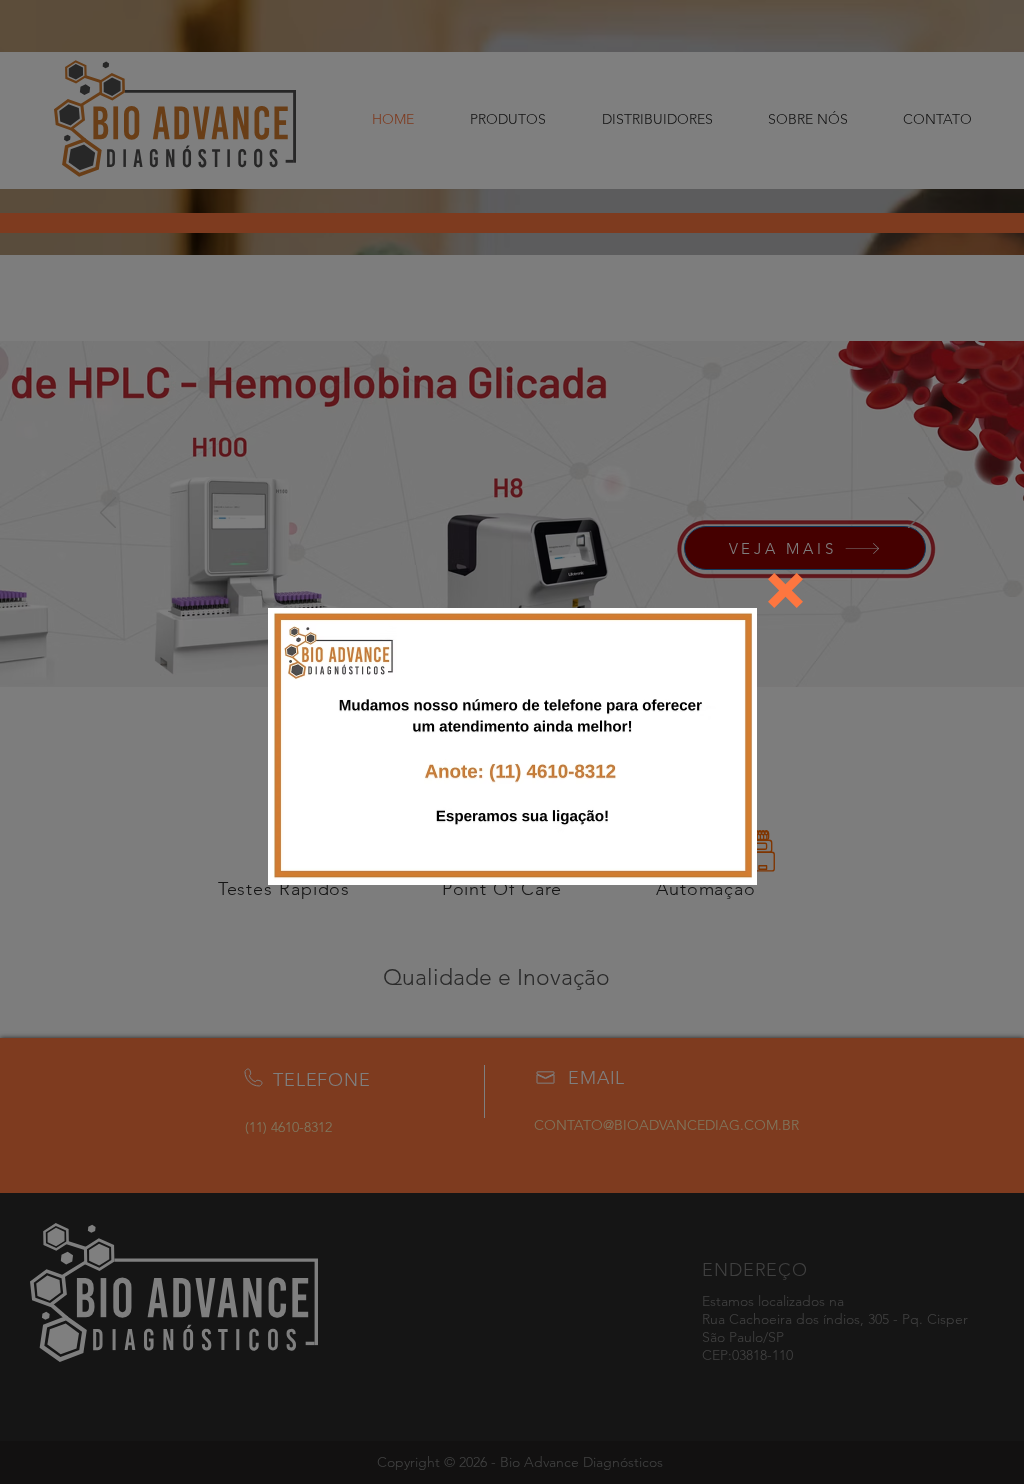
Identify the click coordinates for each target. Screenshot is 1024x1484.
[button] (785, 590)
